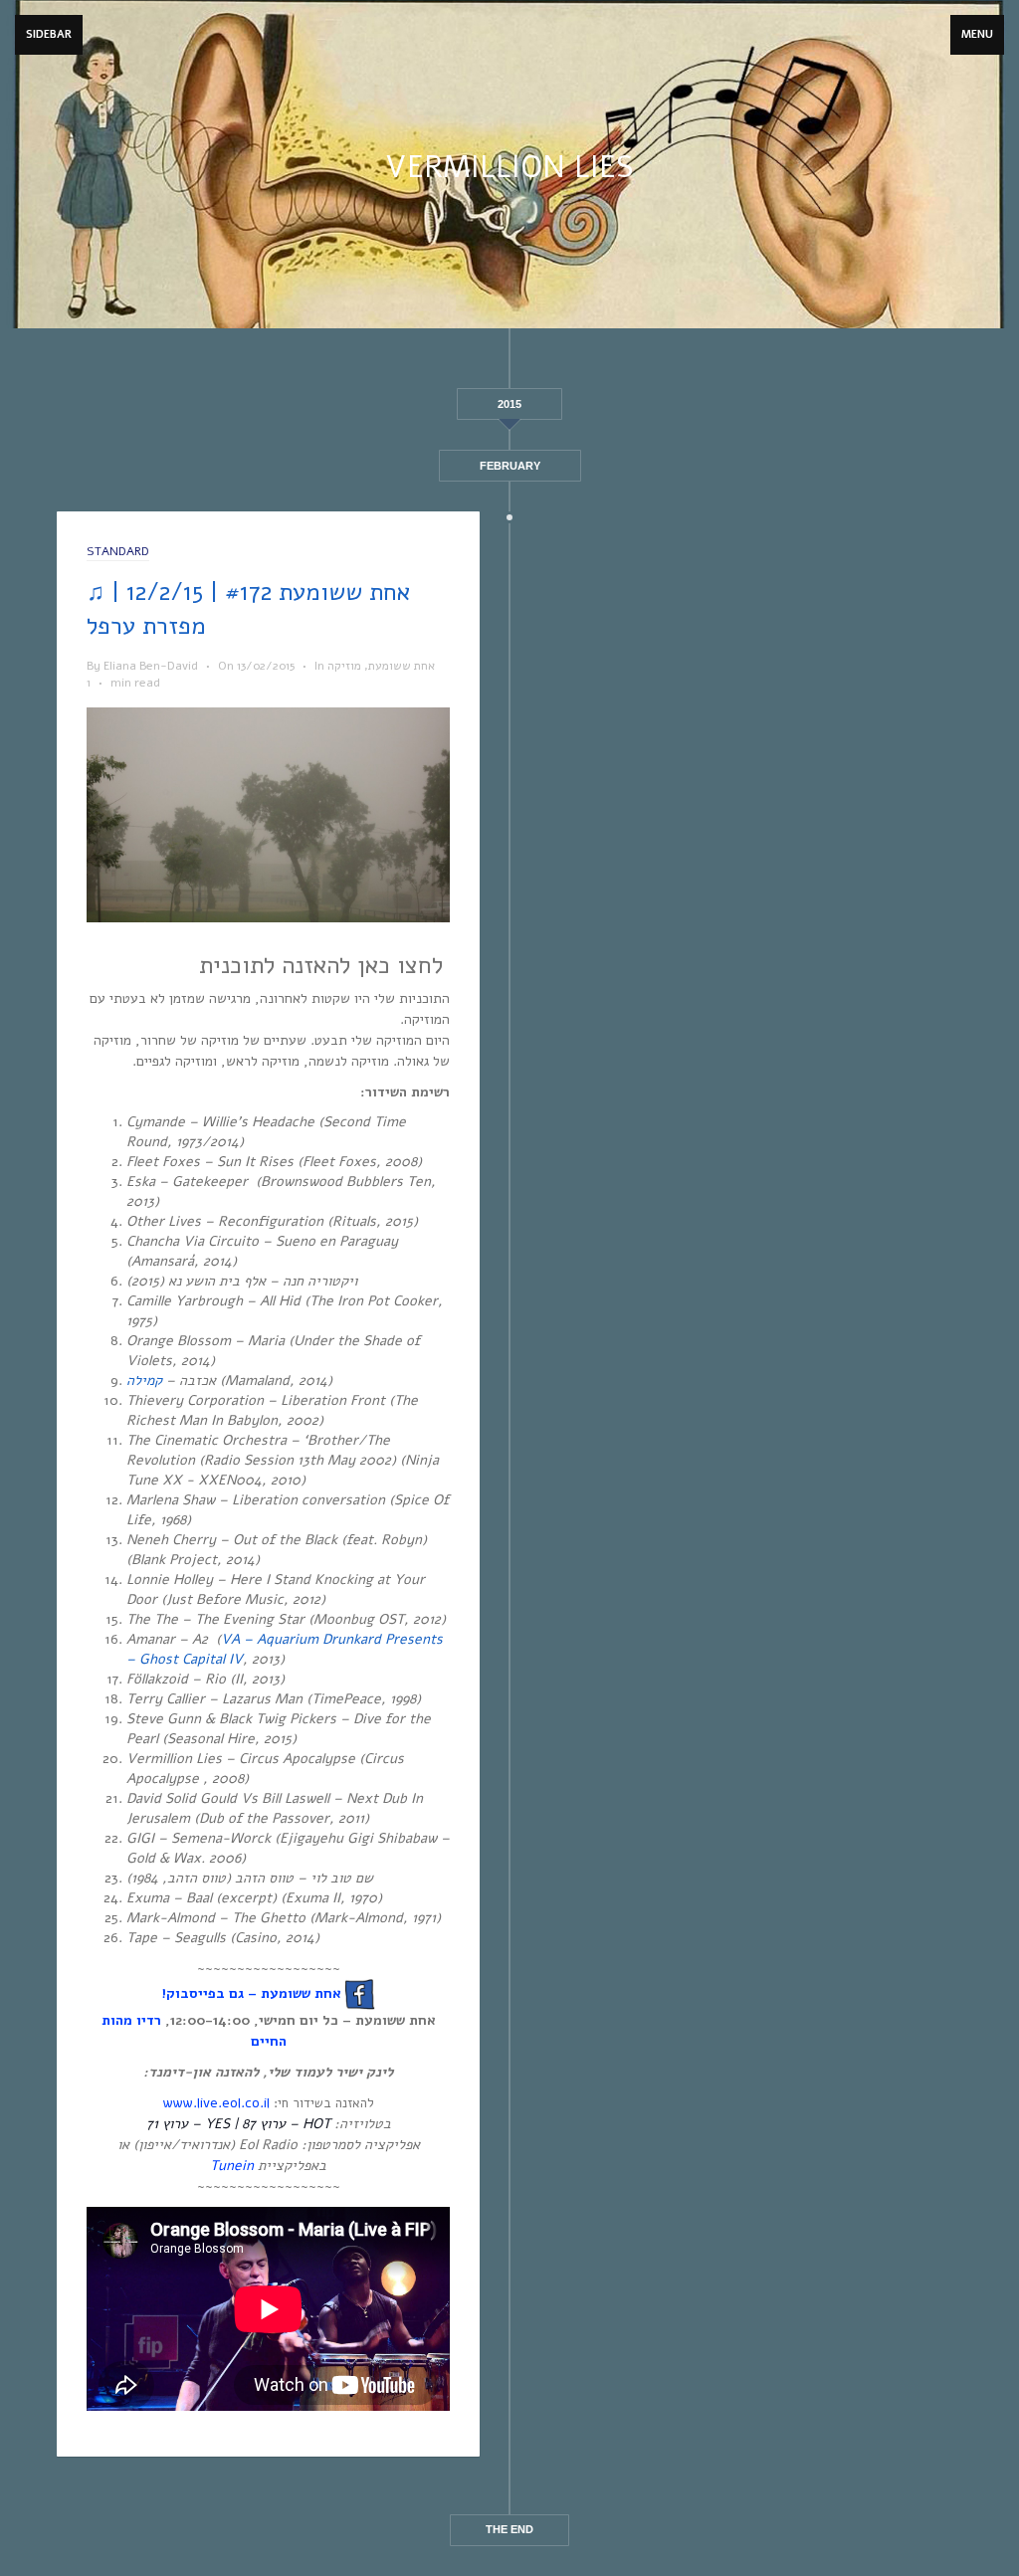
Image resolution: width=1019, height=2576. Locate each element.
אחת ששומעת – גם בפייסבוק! (251, 1993)
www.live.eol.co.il (216, 2103)
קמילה (144, 1381)
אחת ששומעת (402, 666)
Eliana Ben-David (151, 666)
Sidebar (49, 34)
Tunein (232, 2166)
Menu (977, 34)
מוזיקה (344, 666)
